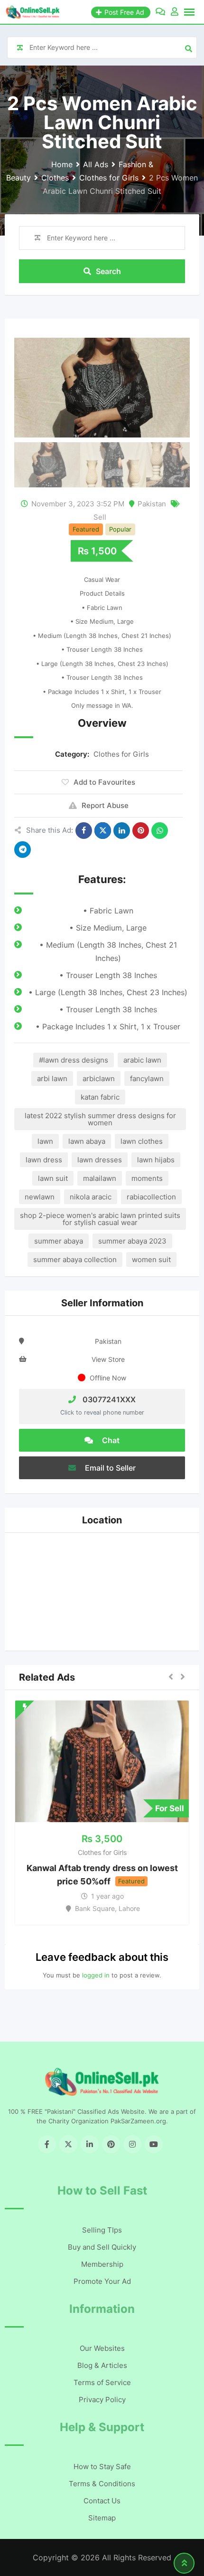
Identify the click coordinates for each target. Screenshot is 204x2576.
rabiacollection (151, 1197)
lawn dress (44, 1160)
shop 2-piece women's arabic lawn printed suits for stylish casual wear (100, 1219)
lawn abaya (87, 1141)
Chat (110, 1440)
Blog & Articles (102, 2365)
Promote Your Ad (102, 2281)
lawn (45, 1141)
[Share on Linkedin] (122, 831)
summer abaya (59, 1241)
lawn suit (53, 1178)
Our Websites (102, 2348)
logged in (96, 1975)
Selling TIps (102, 2230)
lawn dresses (100, 1160)
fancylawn (147, 1079)
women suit (151, 1259)
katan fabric (100, 1097)
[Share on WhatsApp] (160, 831)
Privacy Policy (102, 2400)
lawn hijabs (156, 1160)
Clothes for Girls (121, 754)
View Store (108, 1359)
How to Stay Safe (102, 2467)
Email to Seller (109, 1468)
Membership (102, 2264)
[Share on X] (103, 831)
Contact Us (102, 2501)
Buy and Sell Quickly (102, 2247)
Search (108, 271)
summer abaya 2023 (132, 1241)
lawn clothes (142, 1141)
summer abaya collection (75, 1259)
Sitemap (102, 2518)
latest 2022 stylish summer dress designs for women (100, 1119)
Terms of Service (102, 2382)
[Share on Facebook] (84, 831)
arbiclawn (99, 1079)
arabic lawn (142, 1060)
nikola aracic (91, 1197)
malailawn (100, 1178)
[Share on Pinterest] (141, 831)
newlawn (40, 1197)
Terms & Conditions (102, 2484)
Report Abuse (105, 805)
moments (147, 1178)
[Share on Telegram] (23, 850)
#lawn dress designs (74, 1060)
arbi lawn (52, 1079)
